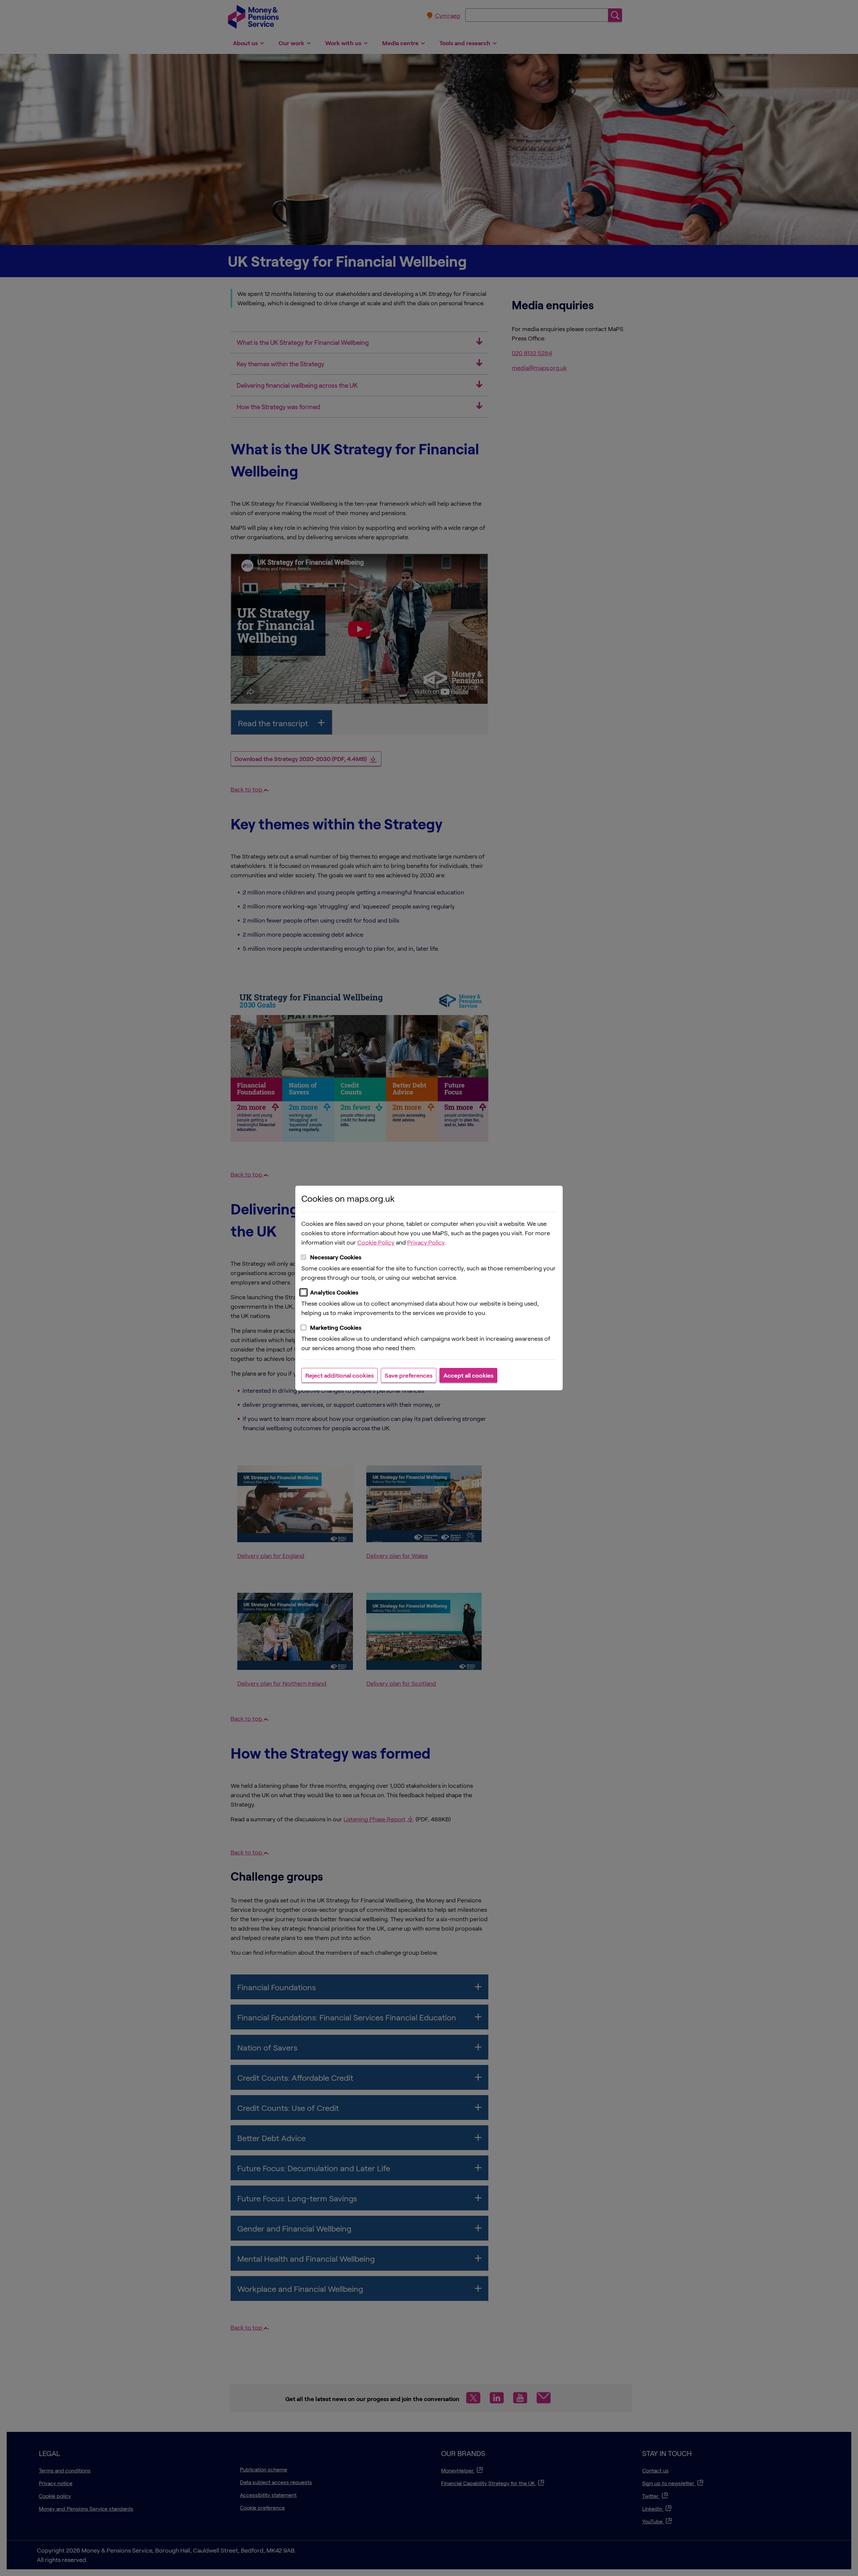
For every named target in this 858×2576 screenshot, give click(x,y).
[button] (340, 1375)
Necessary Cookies (336, 1257)
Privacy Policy (426, 1242)
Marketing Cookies (336, 1327)
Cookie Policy (376, 1242)
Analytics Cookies (334, 1292)
